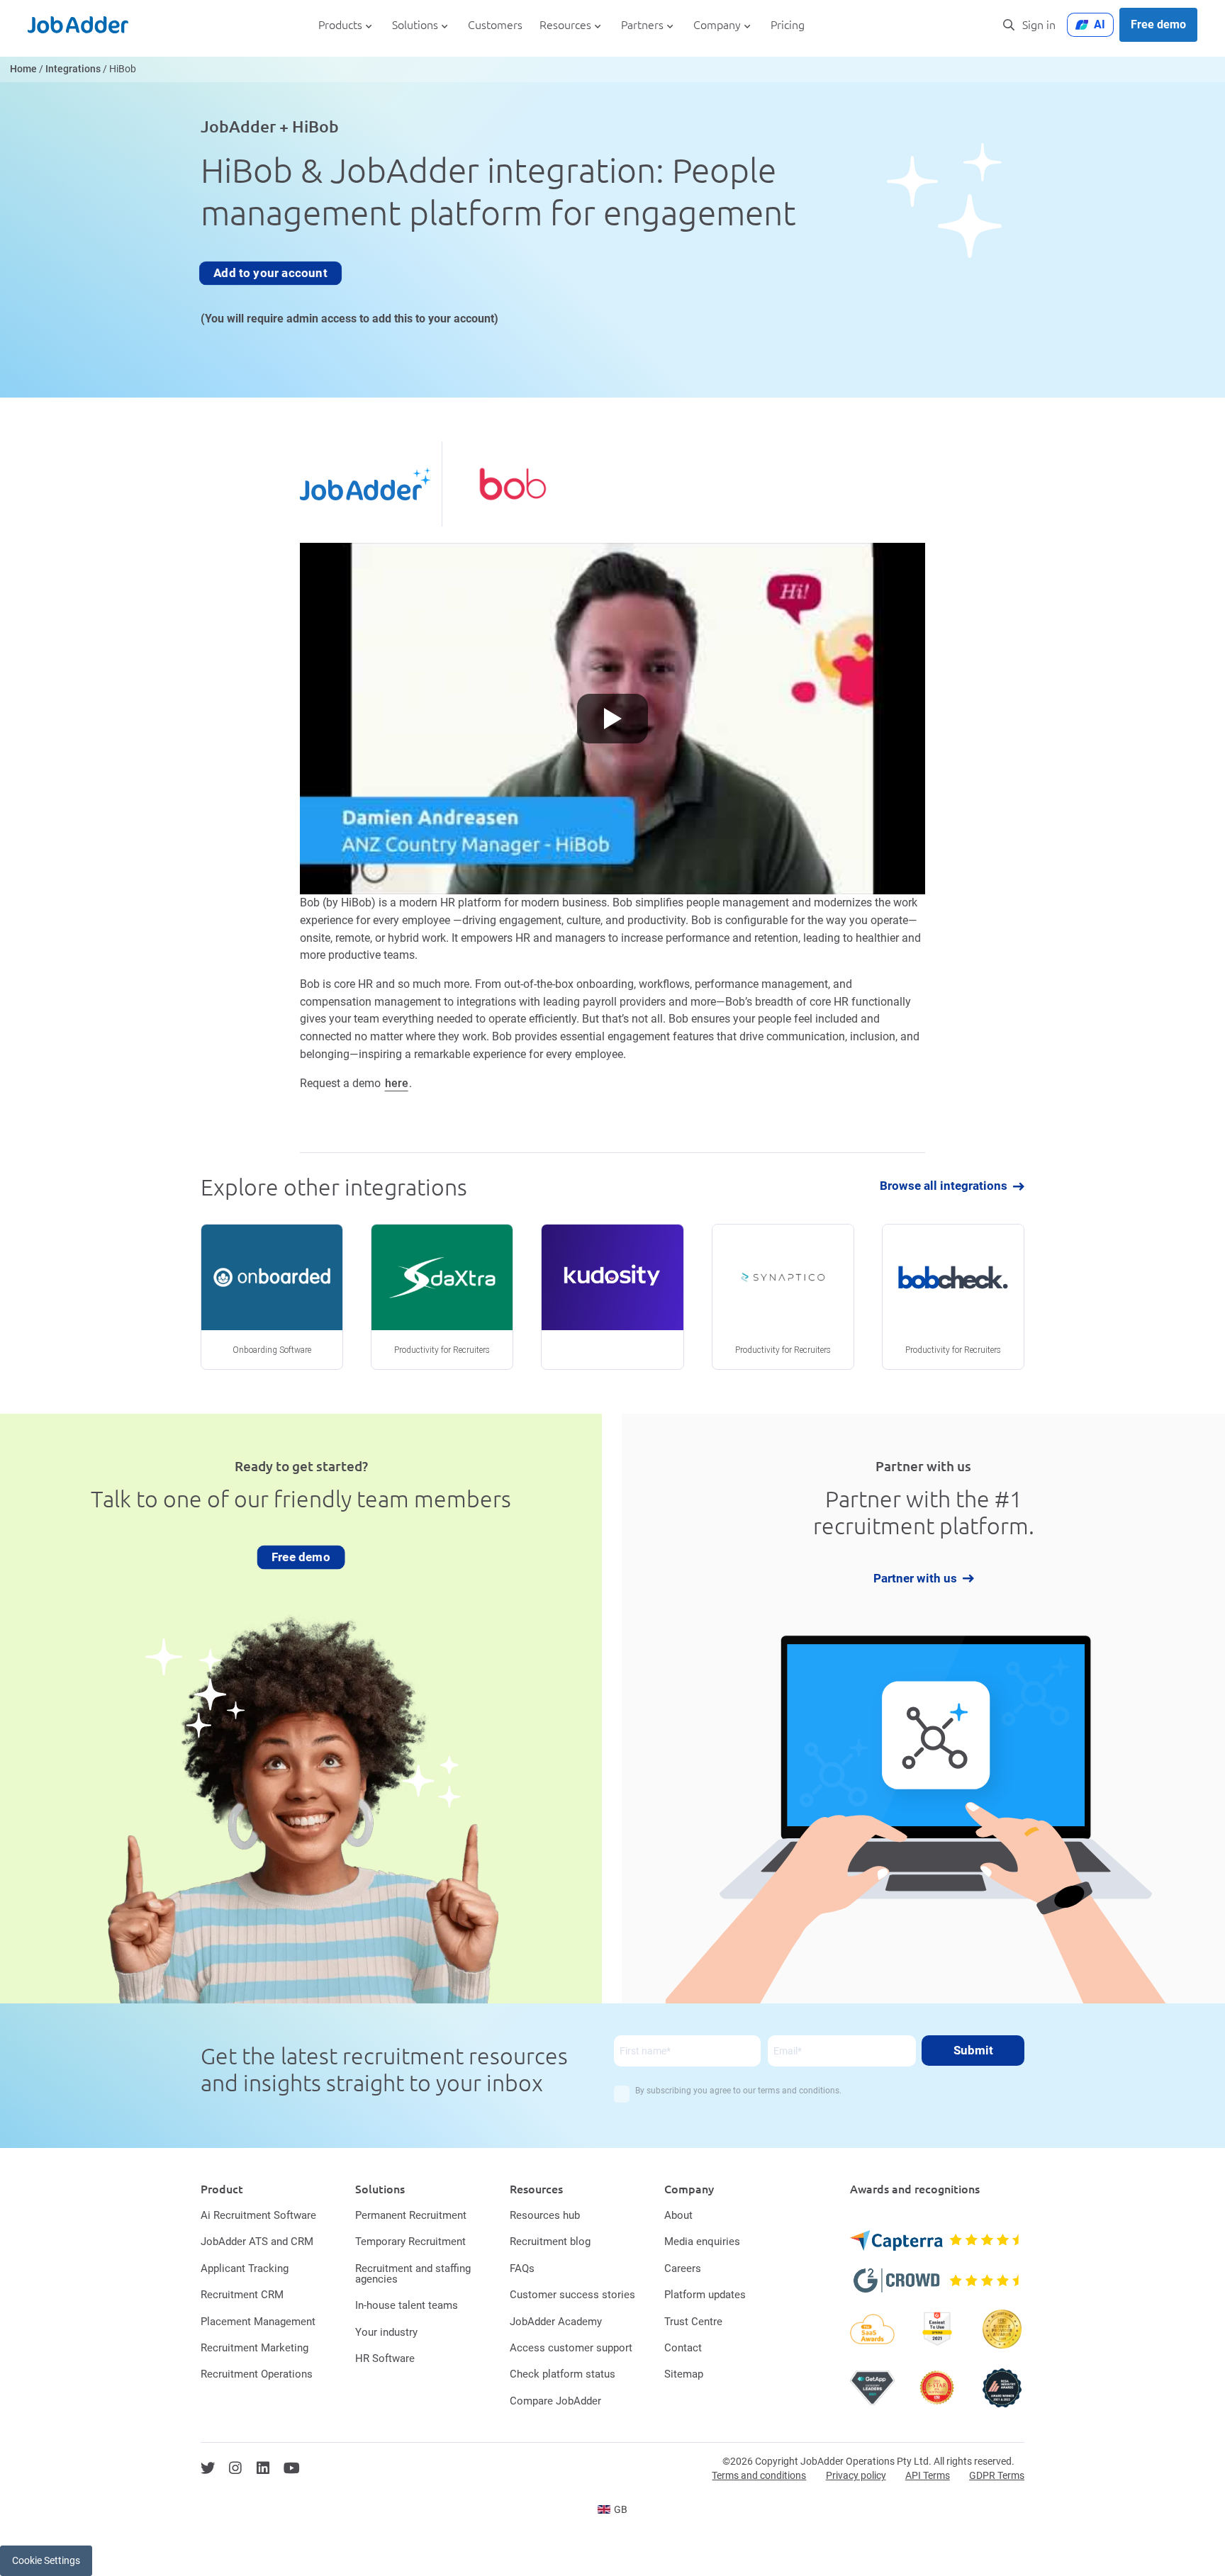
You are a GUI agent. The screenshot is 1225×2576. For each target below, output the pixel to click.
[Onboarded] (272, 1297)
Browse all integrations (944, 1187)
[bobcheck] (953, 1297)
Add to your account (271, 273)
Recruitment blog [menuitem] (550, 2242)
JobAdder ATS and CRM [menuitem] (257, 2242)
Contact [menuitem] (683, 2348)
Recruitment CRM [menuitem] (242, 2295)
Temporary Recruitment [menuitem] (410, 2242)
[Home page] (78, 25)
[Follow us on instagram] (235, 2468)
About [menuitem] (678, 2215)
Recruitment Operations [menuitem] (257, 2374)
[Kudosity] (612, 1297)
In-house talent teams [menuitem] (407, 2305)
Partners (642, 25)
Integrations (73, 69)
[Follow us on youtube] (292, 2468)
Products (340, 25)
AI (1100, 24)
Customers (495, 25)
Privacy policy (856, 2475)
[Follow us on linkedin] (263, 2468)
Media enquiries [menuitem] (702, 2242)
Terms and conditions (759, 2475)
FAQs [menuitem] (522, 2268)
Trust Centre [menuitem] (693, 2322)
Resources (565, 25)
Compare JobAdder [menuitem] (555, 2401)
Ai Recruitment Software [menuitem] (258, 2215)
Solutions (415, 25)
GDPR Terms (997, 2475)
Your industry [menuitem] (386, 2332)
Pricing (788, 25)
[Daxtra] (442, 1297)
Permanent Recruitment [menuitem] (411, 2215)
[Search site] (1009, 25)
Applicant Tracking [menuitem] (245, 2268)
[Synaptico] (783, 1297)
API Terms (928, 2475)
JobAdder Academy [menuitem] (556, 2322)
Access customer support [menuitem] (571, 2348)
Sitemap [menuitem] (684, 2374)
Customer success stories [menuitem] (572, 2295)
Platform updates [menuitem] (705, 2295)
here (397, 1083)
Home (23, 69)
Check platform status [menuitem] (563, 2374)
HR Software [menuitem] (385, 2358)
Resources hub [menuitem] (545, 2215)
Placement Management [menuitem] (258, 2322)
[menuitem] (613, 2509)
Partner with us (915, 1579)
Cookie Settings (46, 2560)
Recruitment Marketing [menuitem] (254, 2348)
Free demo (1158, 24)
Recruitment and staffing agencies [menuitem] (413, 2274)
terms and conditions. (800, 2091)
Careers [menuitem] (683, 2268)
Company (717, 25)
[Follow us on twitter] (208, 2468)
